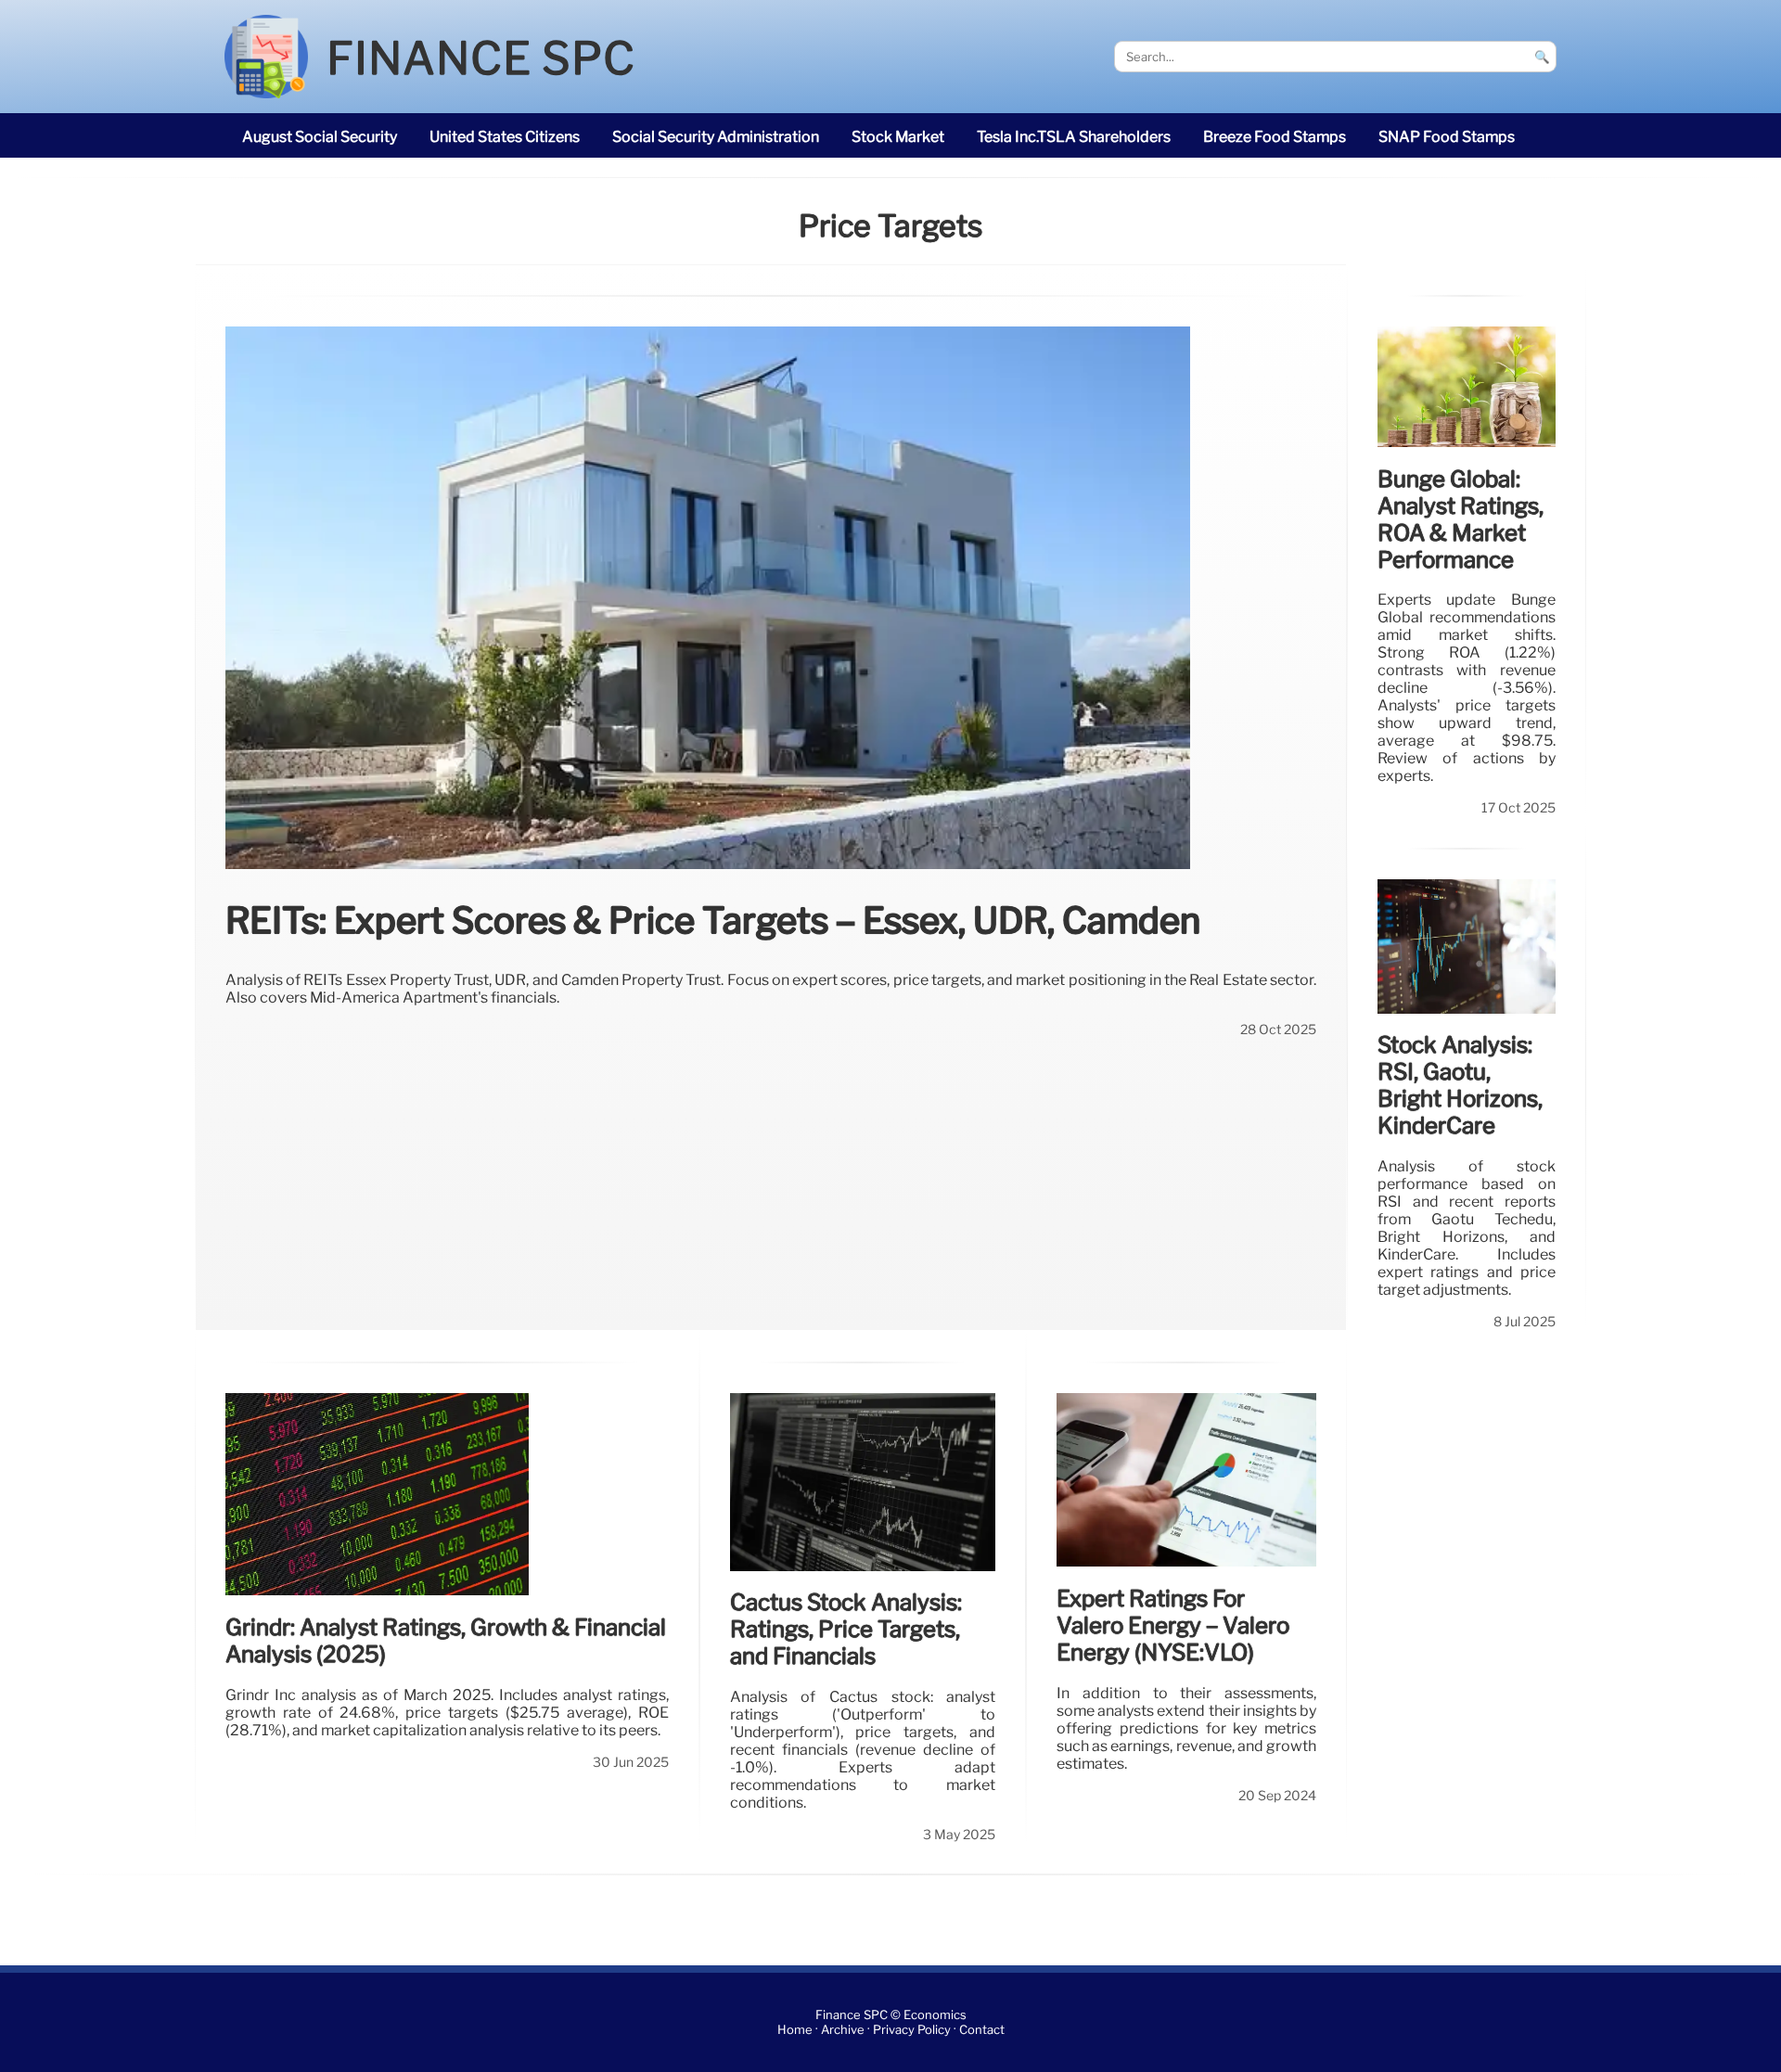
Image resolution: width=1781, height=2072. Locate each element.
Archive (843, 2030)
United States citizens (505, 137)
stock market (898, 137)
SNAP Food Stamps (1447, 137)
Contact (982, 2030)
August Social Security (320, 137)
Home (795, 2030)
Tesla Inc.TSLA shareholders (1074, 137)
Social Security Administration (716, 137)
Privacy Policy (912, 2030)
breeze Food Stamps (1275, 137)
